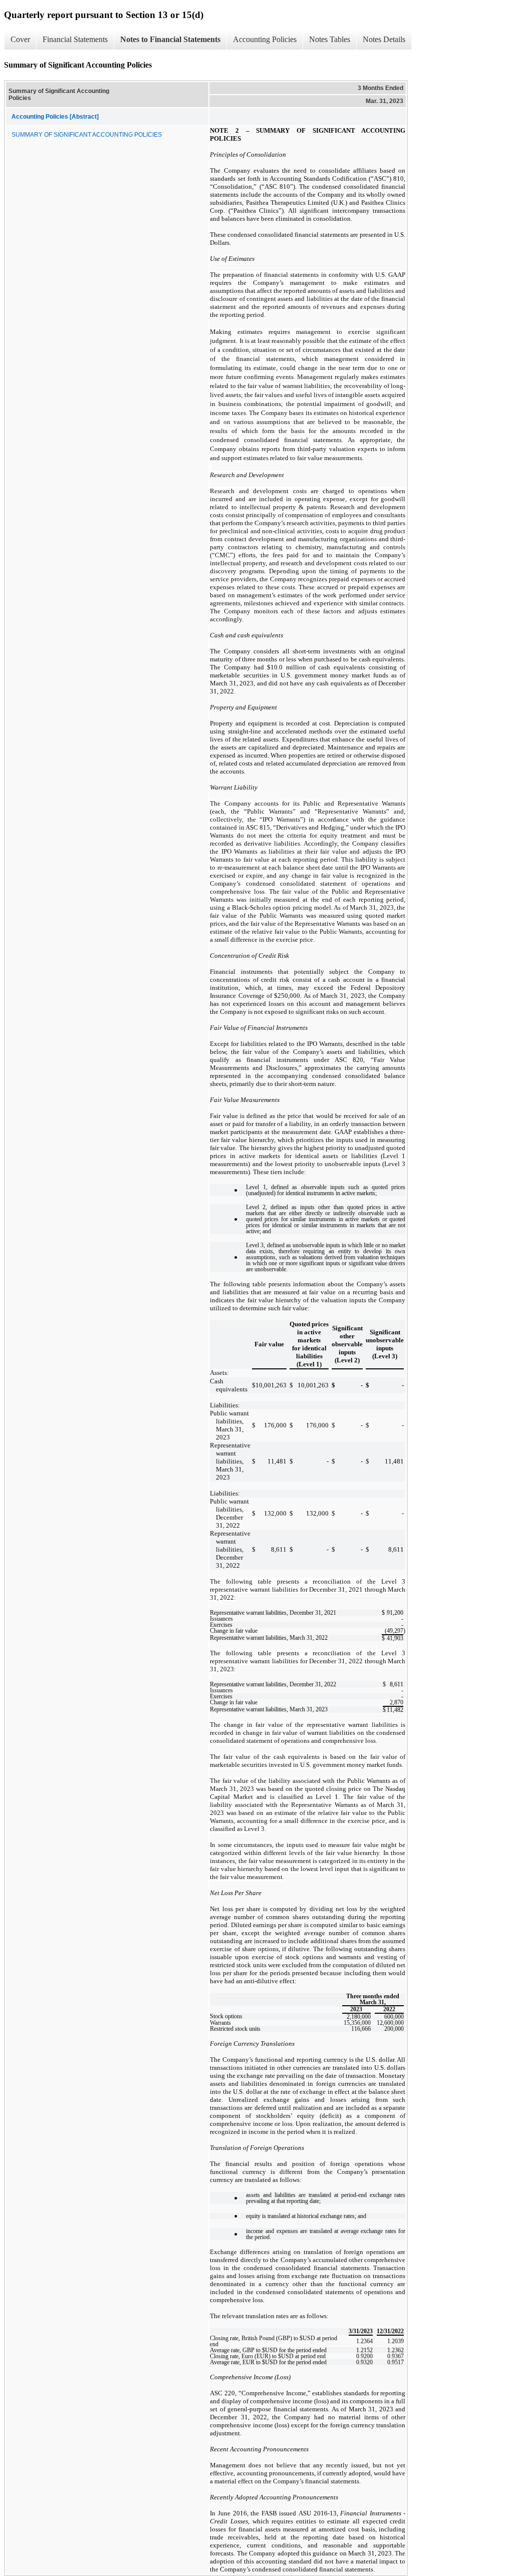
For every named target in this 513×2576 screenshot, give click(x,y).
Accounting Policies (265, 39)
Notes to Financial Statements (170, 39)
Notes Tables (330, 39)
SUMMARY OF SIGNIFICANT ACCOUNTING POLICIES (87, 135)
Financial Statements (75, 39)
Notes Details (384, 39)
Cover (20, 39)
